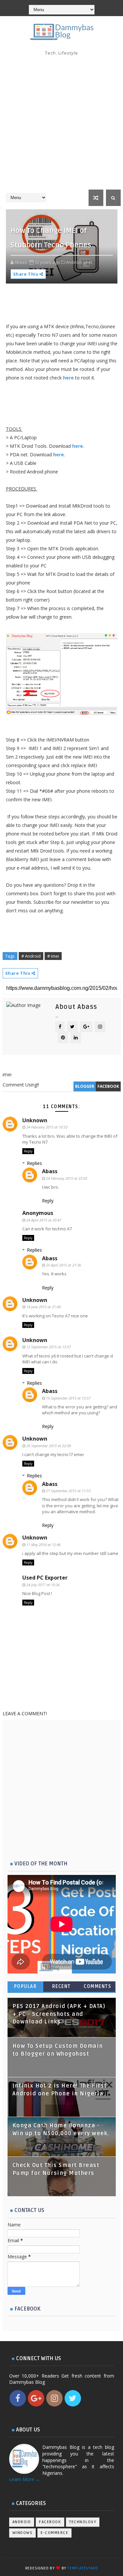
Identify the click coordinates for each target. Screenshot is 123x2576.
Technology (83, 2522)
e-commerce (54, 2533)
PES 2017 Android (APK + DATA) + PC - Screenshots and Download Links (59, 2014)
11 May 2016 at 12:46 (43, 1545)
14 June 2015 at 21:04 (43, 1307)
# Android (31, 956)
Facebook (50, 2522)
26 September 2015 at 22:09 (49, 1446)
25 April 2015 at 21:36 (63, 1265)
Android (22, 2522)
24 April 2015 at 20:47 (44, 1220)
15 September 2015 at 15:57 (68, 1398)
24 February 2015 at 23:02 (67, 1178)
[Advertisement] (61, 125)
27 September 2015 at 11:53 (68, 1491)
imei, (88, 262)
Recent (61, 1986)
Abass (50, 1171)
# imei (53, 956)
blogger (85, 1086)
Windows (23, 2533)
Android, (74, 262)
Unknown (35, 1120)
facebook (108, 1086)
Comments (97, 1986)
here (68, 378)
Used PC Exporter (45, 1578)
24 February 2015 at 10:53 (47, 1127)
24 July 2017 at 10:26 (43, 1585)
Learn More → (25, 2479)
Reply (28, 1151)
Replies (34, 1163)
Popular (26, 1986)
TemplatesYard (83, 2568)
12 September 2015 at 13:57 (49, 1347)
